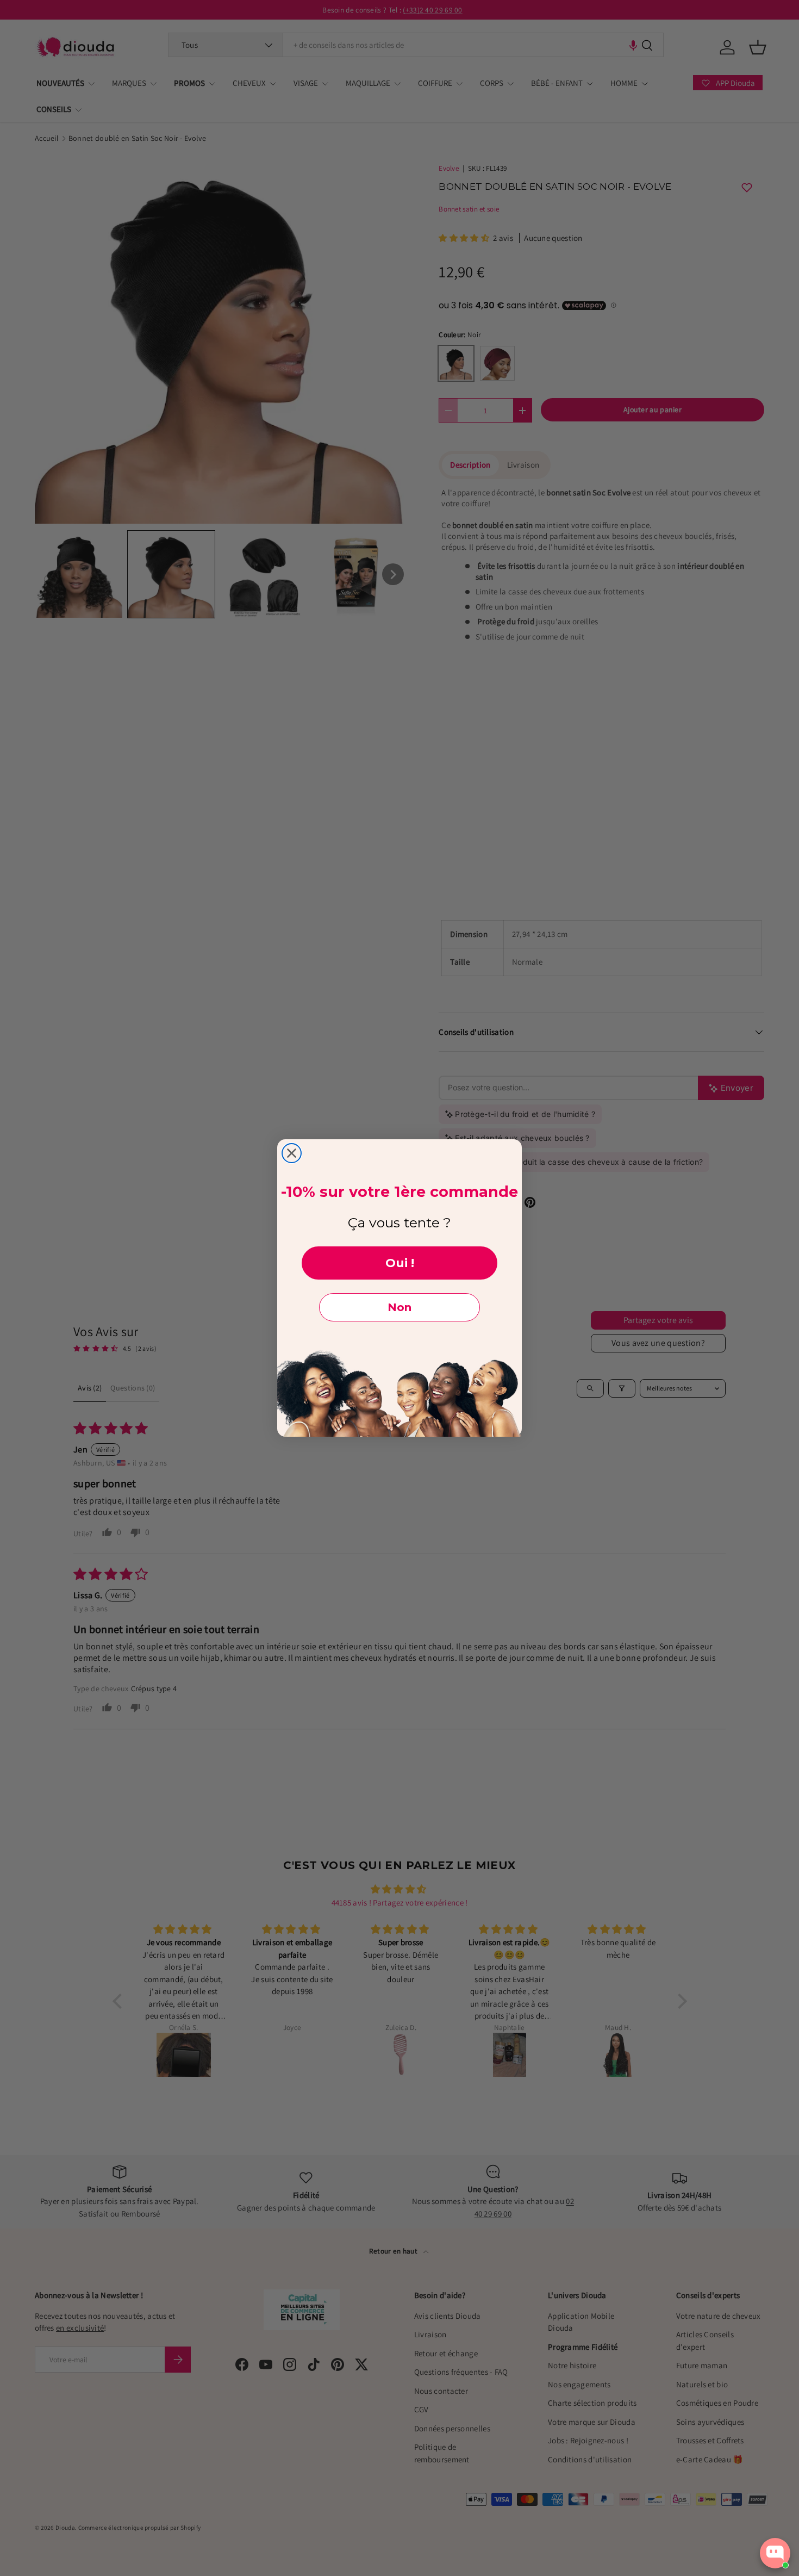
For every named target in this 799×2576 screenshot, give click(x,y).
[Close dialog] (292, 1153)
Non (399, 1307)
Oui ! (400, 1263)
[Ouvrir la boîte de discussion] (775, 2553)
